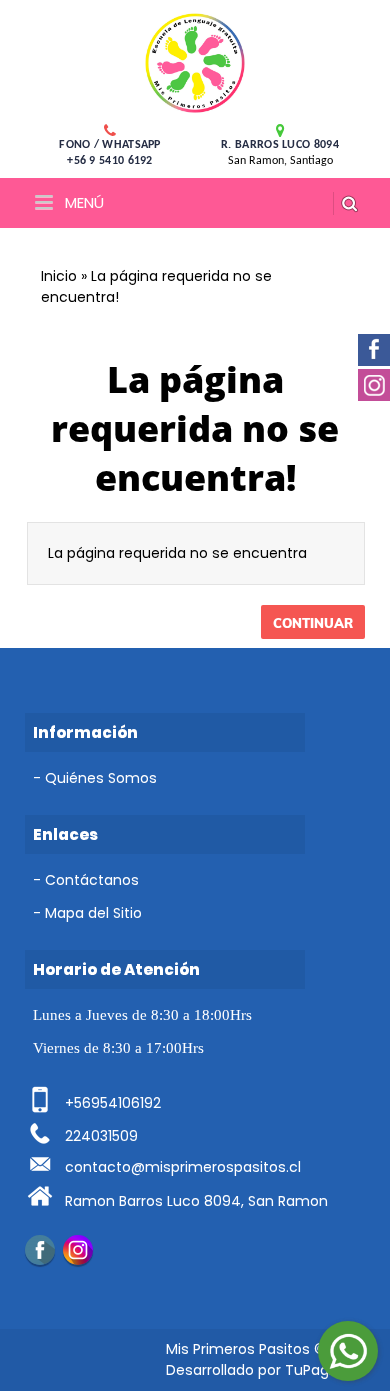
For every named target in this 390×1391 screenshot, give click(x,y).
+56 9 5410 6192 (110, 161)
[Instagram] (78, 1250)
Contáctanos (92, 880)
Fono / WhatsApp (110, 145)
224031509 (101, 1136)
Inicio (59, 276)
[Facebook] (40, 1250)
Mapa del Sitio (93, 913)
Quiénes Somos (101, 778)
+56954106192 (113, 1103)
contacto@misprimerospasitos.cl (183, 1167)
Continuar (313, 623)
